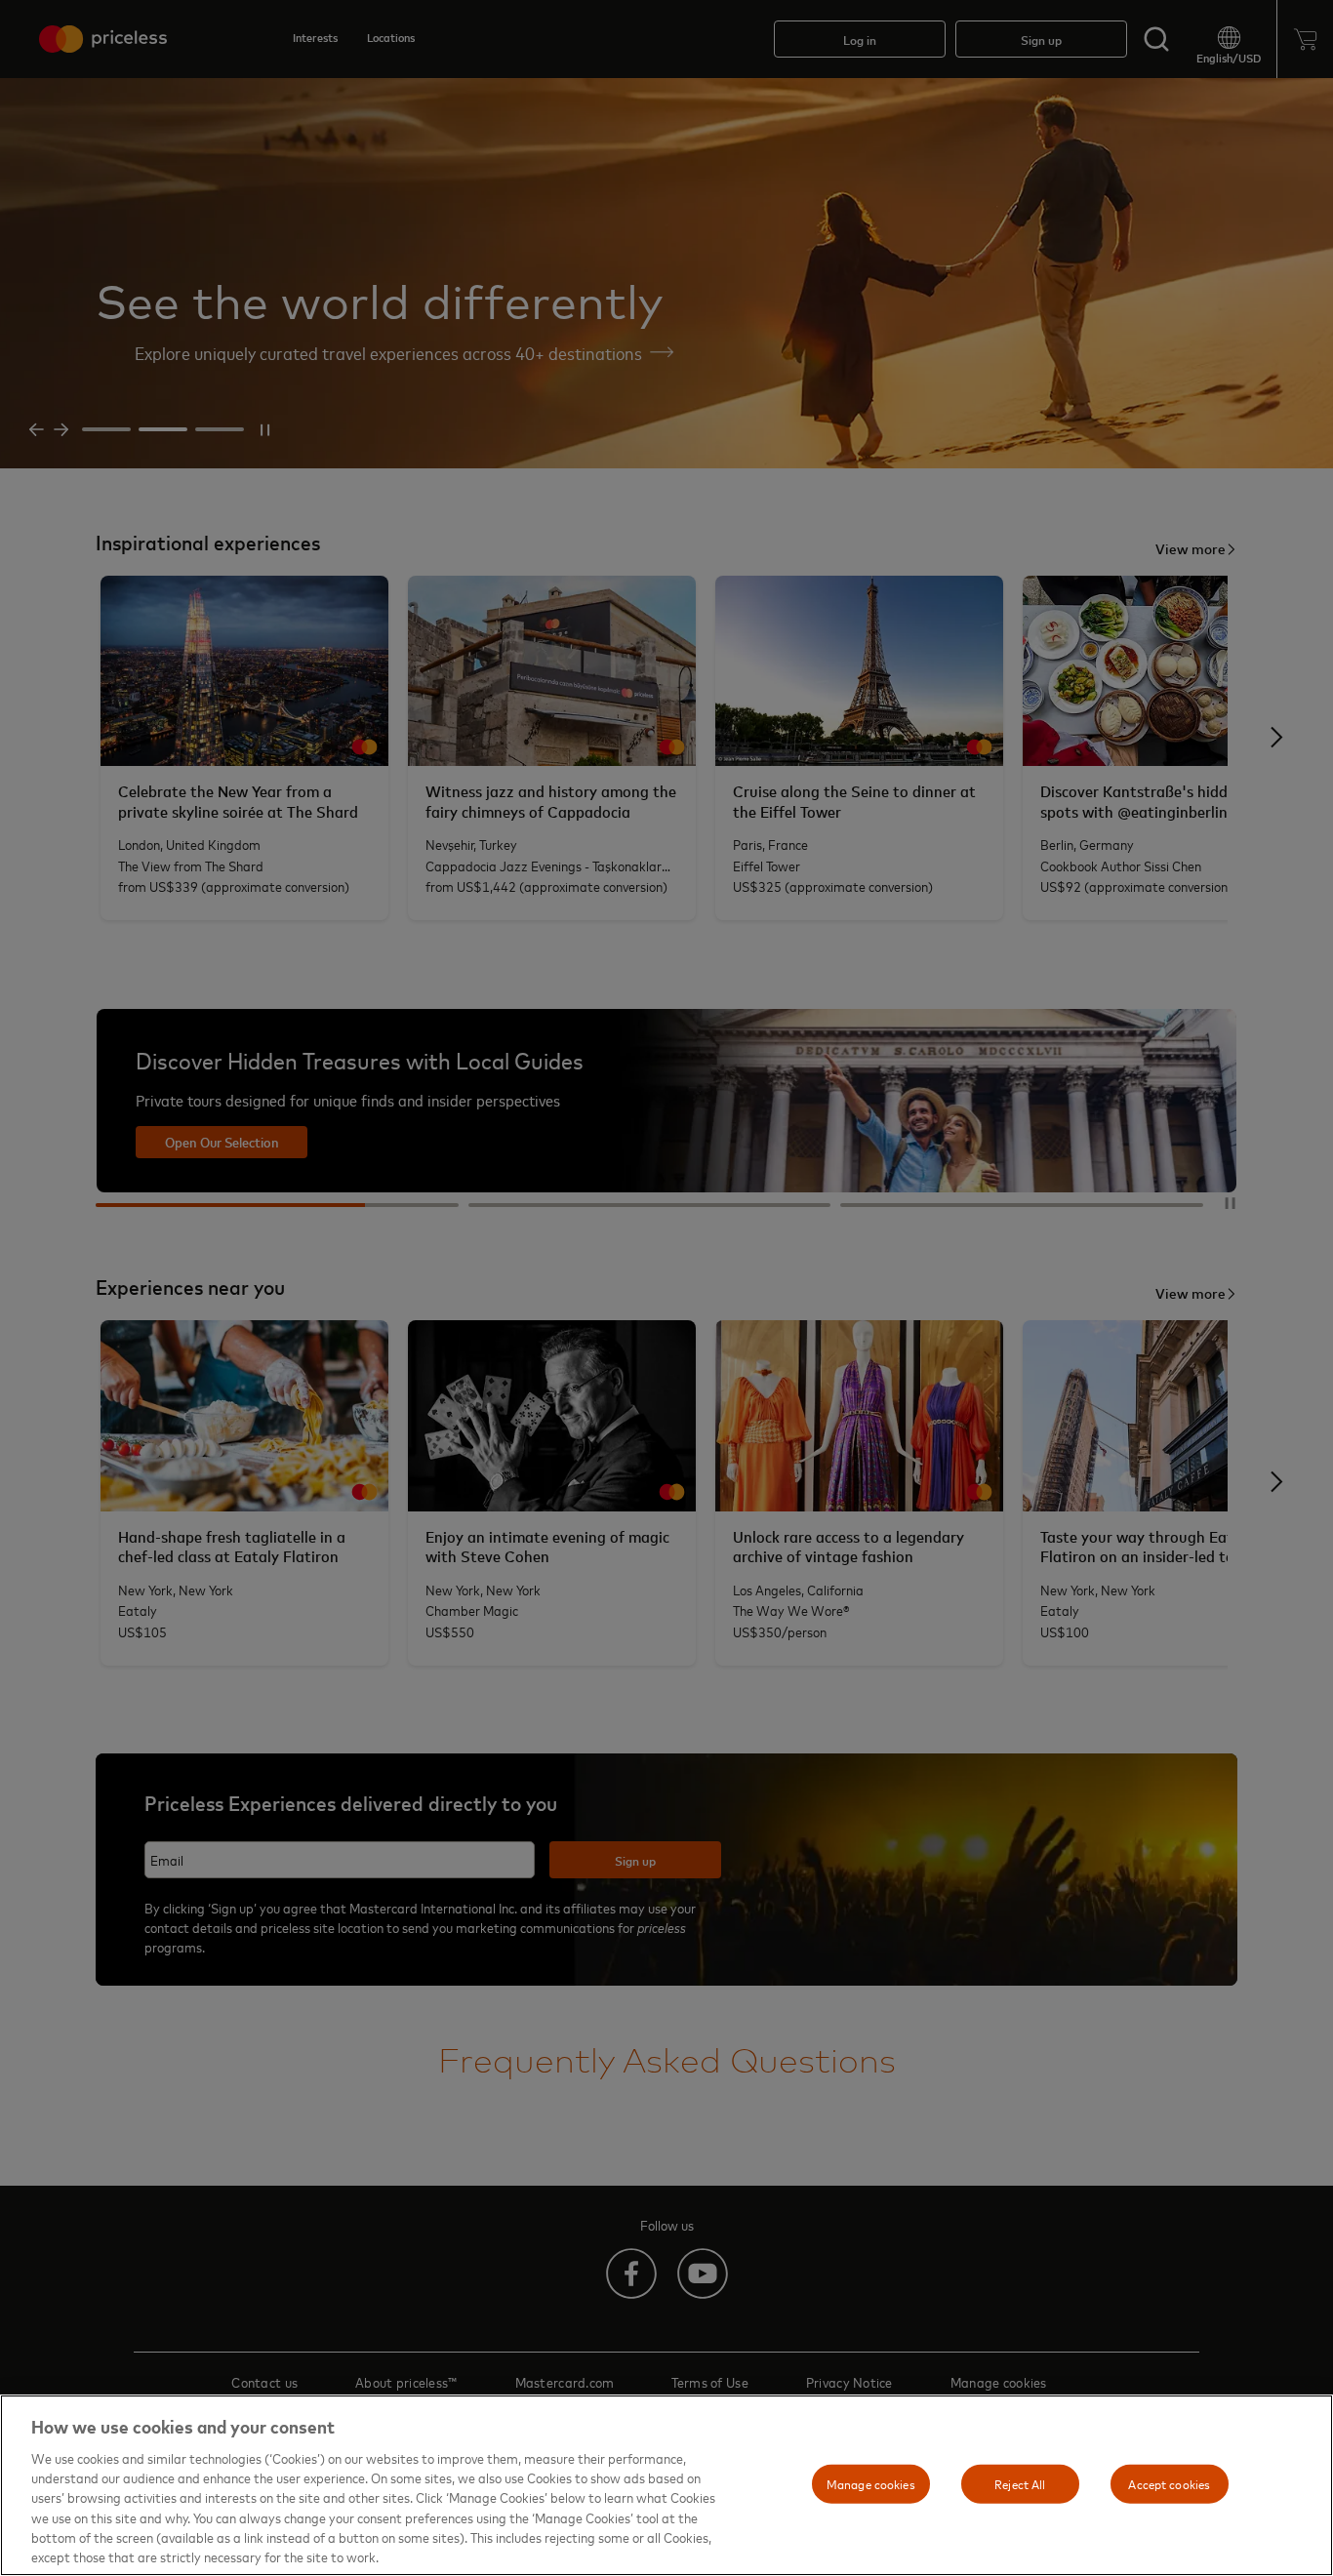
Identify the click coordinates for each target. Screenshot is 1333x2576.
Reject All (1020, 2483)
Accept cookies (1169, 2483)
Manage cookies (871, 2483)
